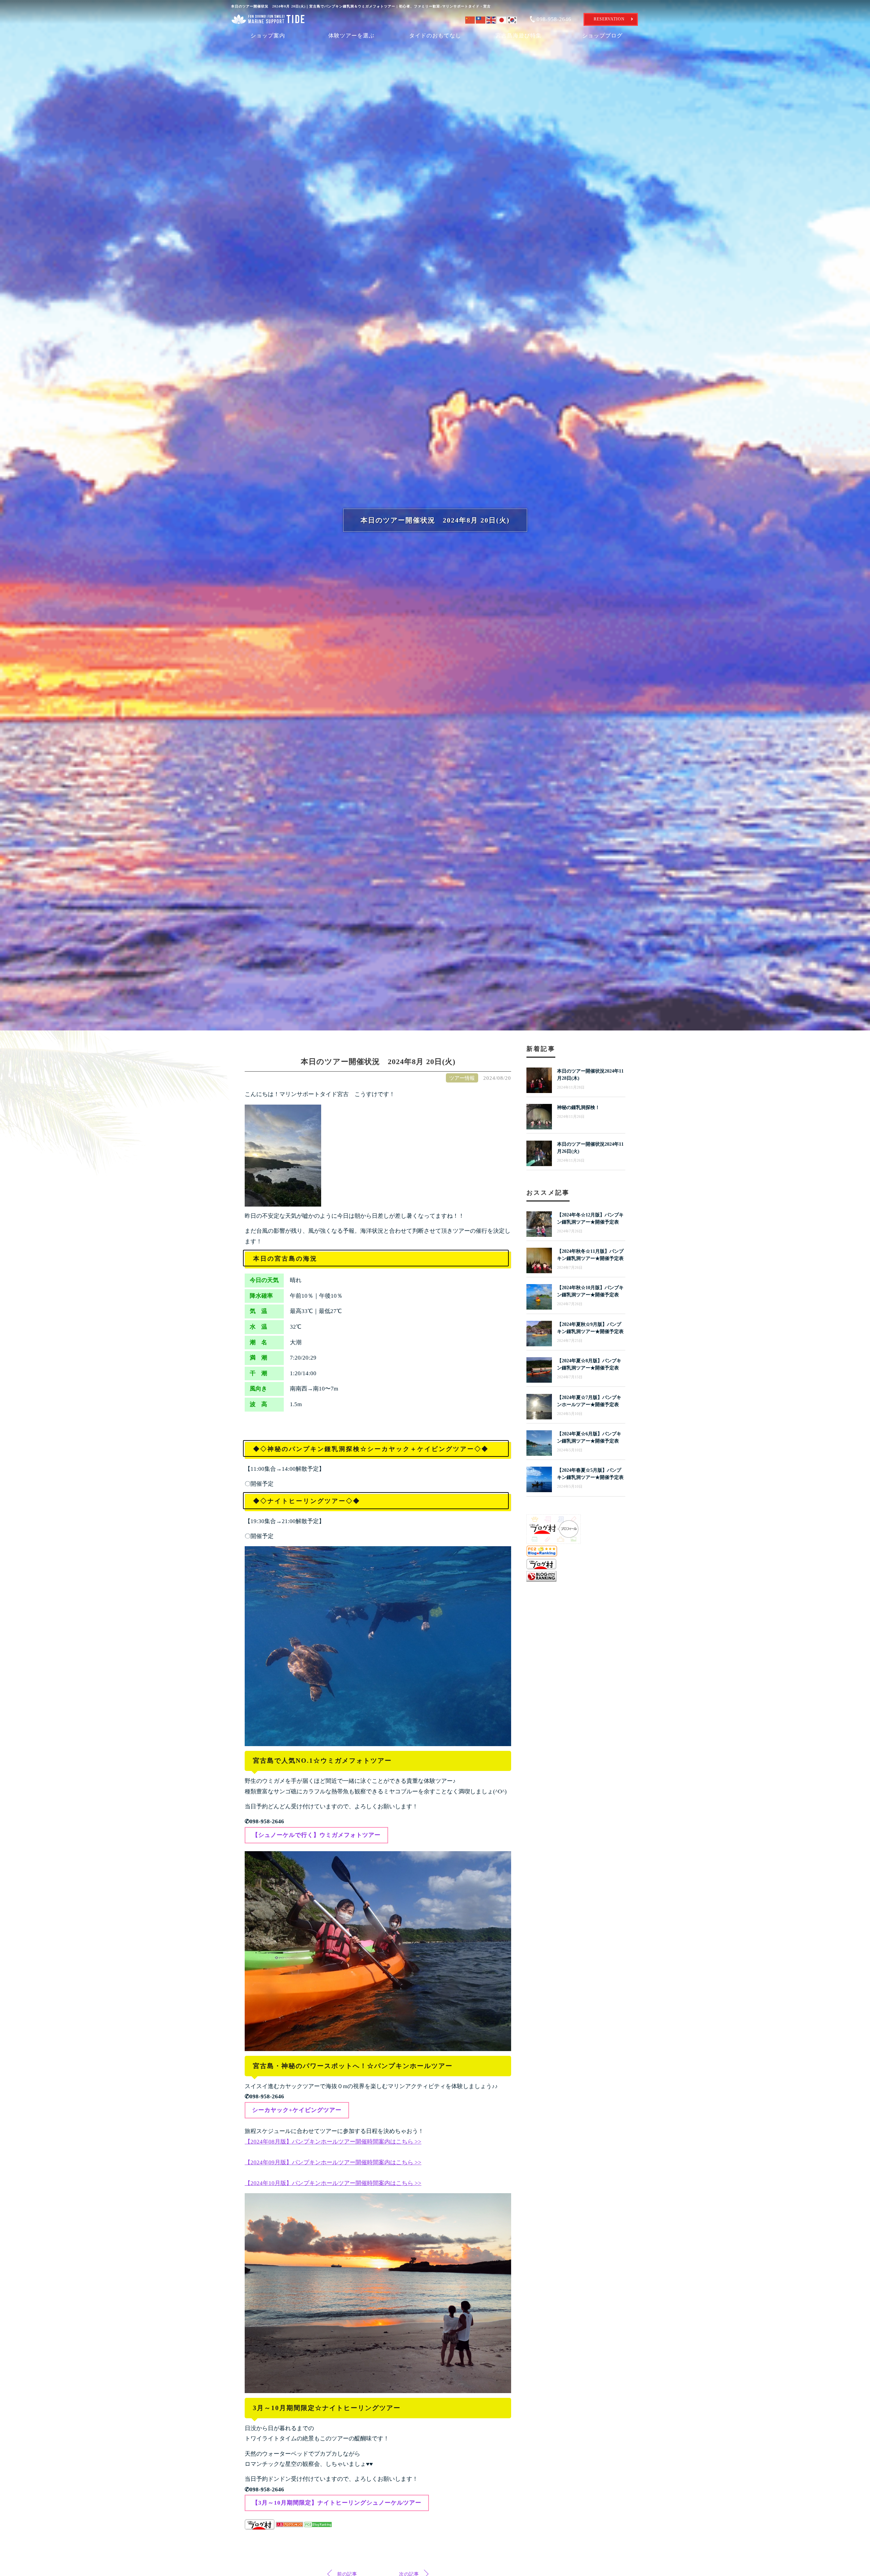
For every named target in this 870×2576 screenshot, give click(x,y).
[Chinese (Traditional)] (481, 19)
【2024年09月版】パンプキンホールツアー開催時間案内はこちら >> (333, 2162)
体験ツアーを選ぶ (351, 36)
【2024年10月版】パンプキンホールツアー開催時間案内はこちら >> (333, 2183)
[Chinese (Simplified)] (471, 19)
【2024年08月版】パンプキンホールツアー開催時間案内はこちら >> (333, 2142)
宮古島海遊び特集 (519, 36)
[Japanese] (502, 19)
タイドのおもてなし (435, 36)
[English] (492, 19)
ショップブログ (602, 36)
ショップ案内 (268, 36)
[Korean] (513, 19)
